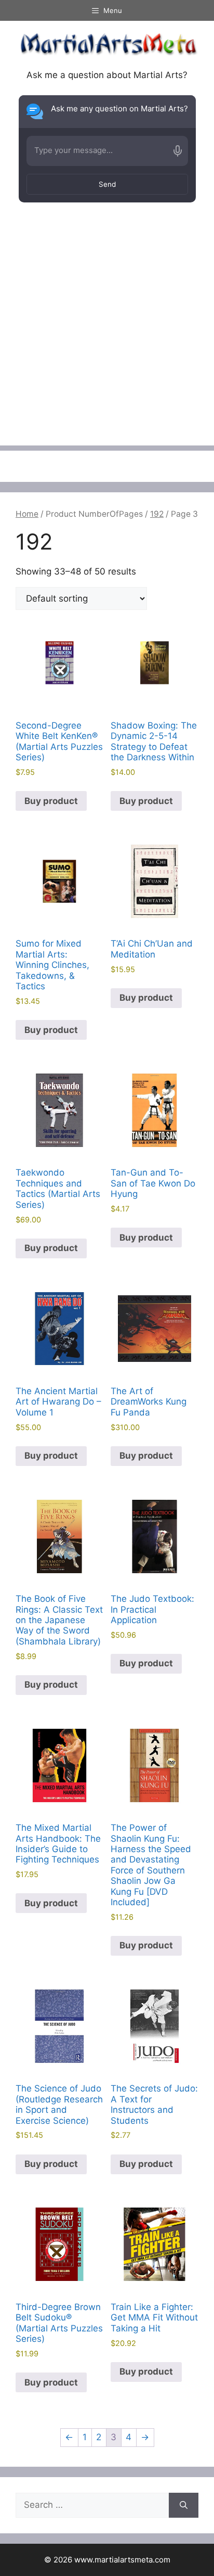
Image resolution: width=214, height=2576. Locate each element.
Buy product (51, 801)
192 (157, 514)
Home (27, 514)
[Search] (184, 2505)
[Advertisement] (107, 338)
